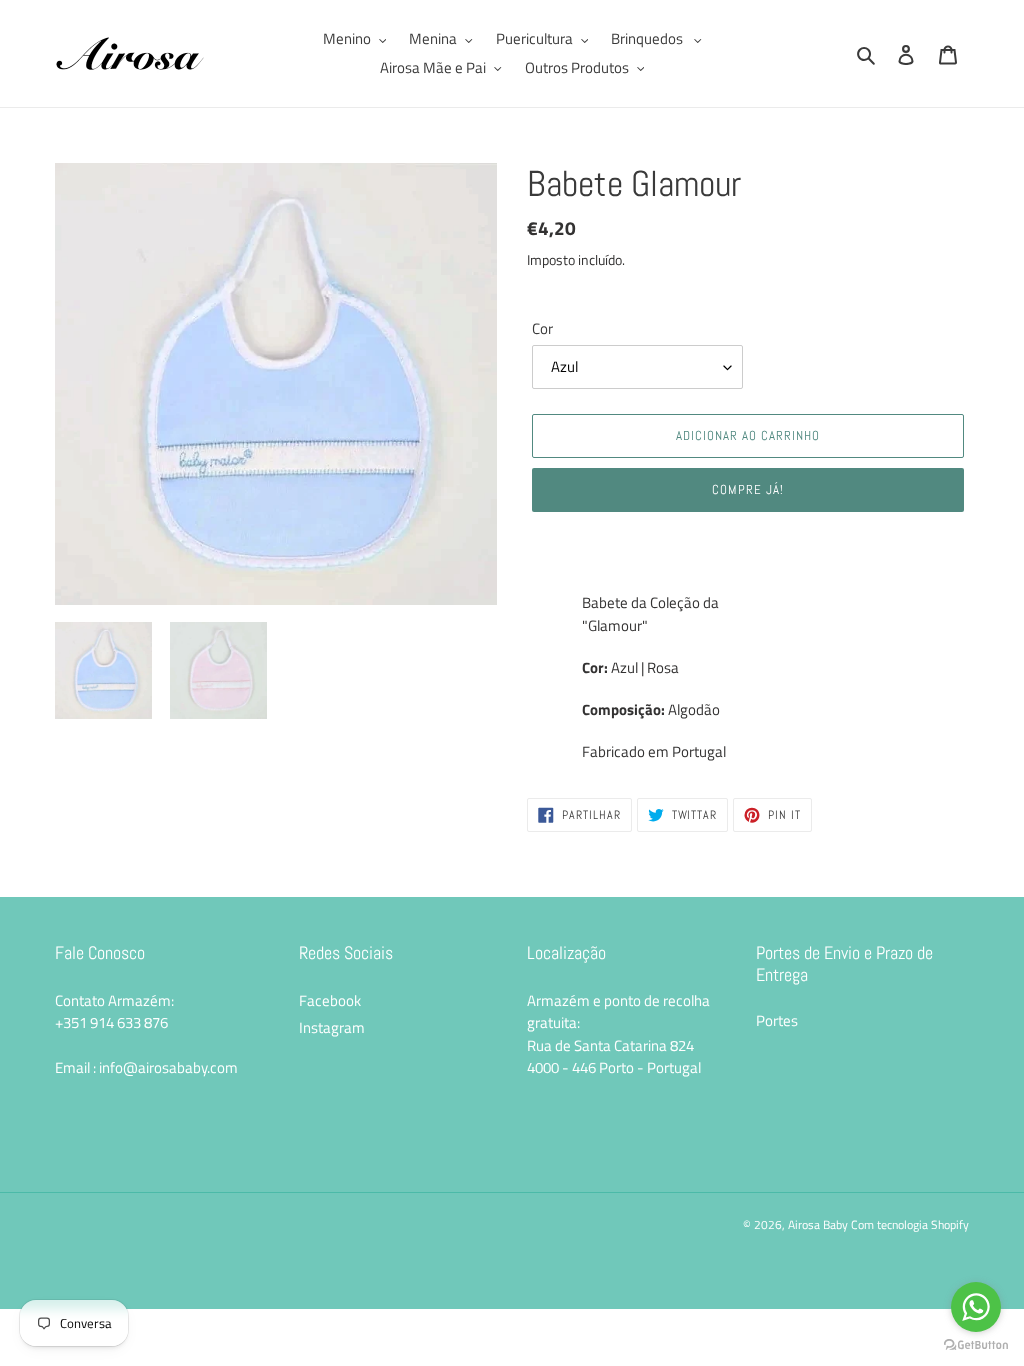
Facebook (330, 1000)
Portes (777, 1020)
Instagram (332, 1027)
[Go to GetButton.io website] (976, 1345)
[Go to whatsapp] (976, 1307)
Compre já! (748, 489)
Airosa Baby (818, 1224)
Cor (542, 329)
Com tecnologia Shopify (910, 1224)
